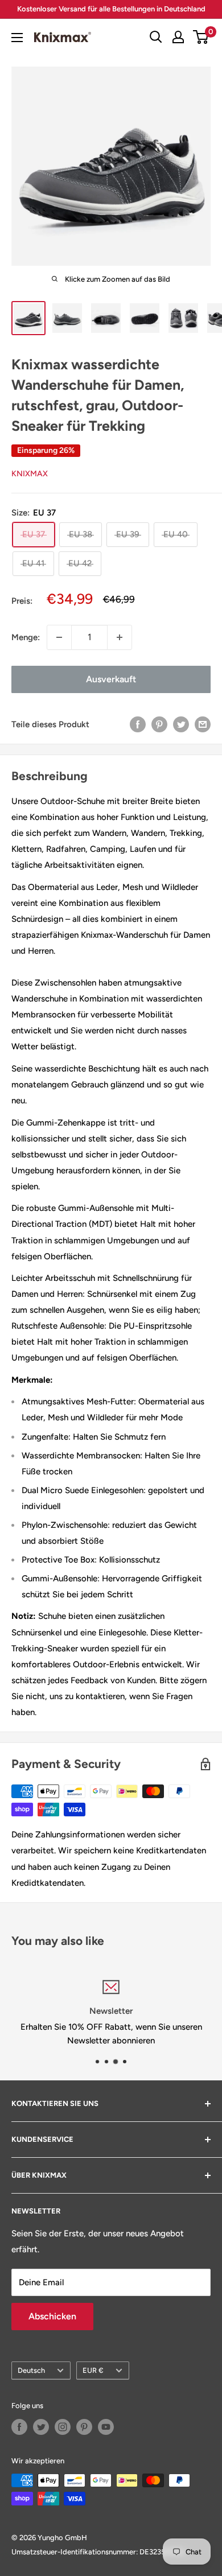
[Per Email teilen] (203, 724)
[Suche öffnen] (156, 37)
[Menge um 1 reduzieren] (59, 637)
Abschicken (52, 2316)
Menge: (26, 637)
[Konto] (178, 37)
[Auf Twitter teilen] (181, 724)
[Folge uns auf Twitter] (41, 2427)
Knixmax (30, 474)
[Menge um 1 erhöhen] (120, 637)
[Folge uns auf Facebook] (19, 2427)
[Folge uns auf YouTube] (106, 2427)
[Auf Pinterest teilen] (159, 724)
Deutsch (31, 2370)
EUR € (93, 2370)
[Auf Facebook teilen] (138, 724)
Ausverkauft (111, 679)
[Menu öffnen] (17, 38)
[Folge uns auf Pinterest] (84, 2427)
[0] (201, 37)
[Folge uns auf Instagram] (63, 2427)
